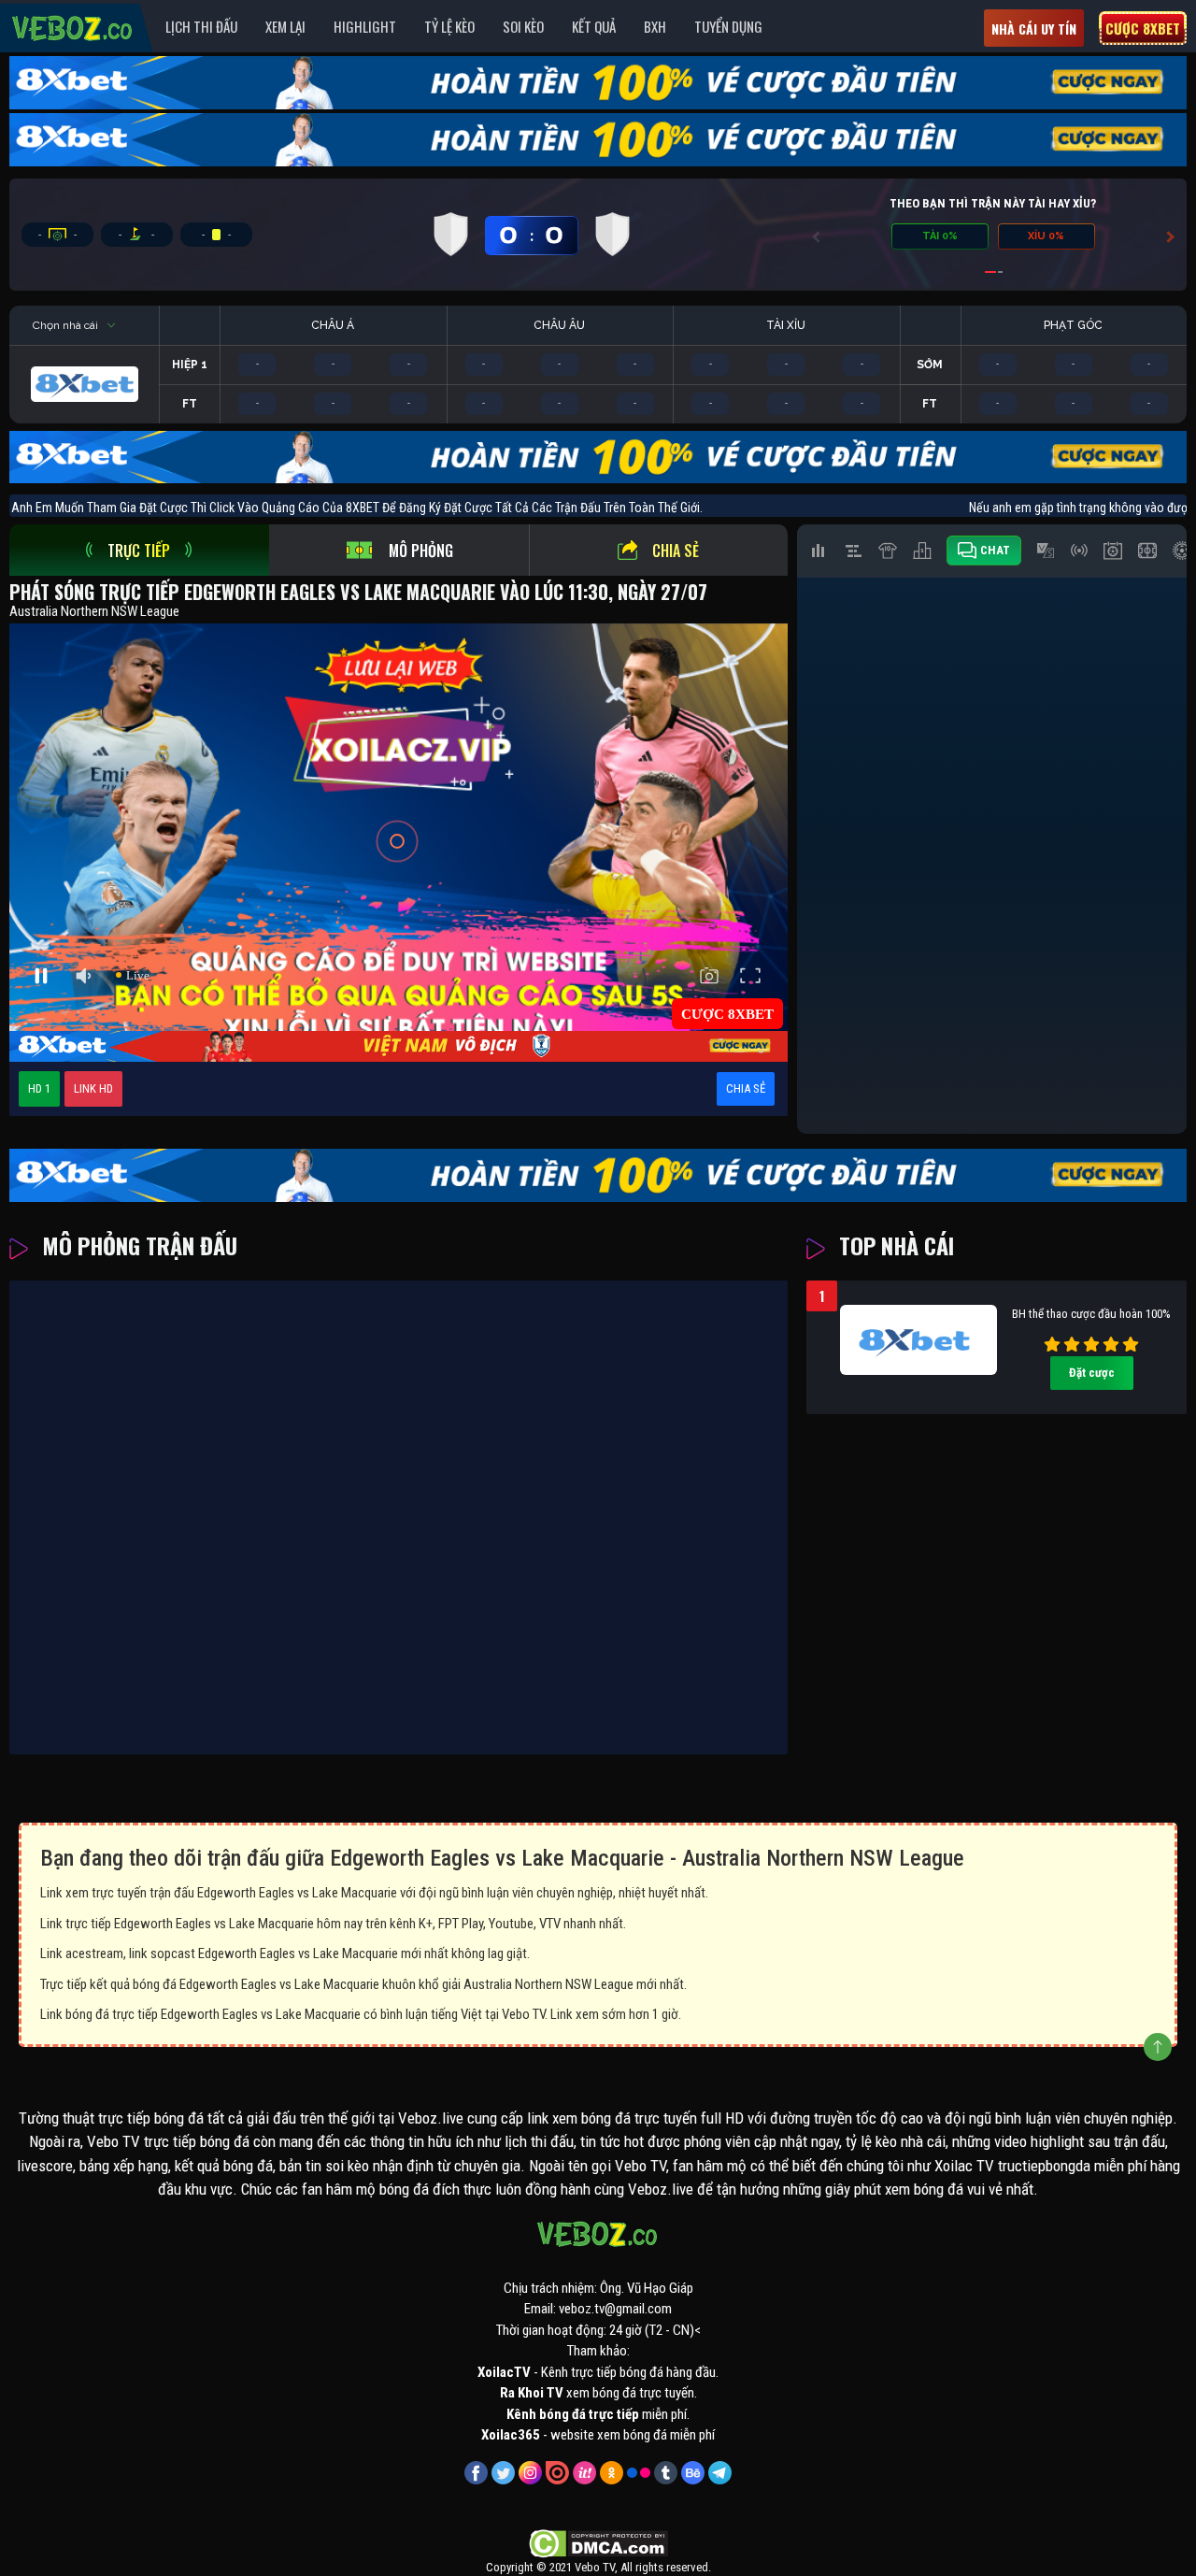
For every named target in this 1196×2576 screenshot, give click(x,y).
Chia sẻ (676, 551)
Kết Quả (594, 26)
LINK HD (93, 1088)
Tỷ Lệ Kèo (449, 26)
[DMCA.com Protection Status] (598, 2542)
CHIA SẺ (746, 1088)
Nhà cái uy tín (1034, 29)
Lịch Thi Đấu (201, 26)
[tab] (139, 550)
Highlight (365, 26)
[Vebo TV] (73, 25)
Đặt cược (1092, 1373)
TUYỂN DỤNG (728, 26)
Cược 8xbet (1143, 28)
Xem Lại (285, 26)
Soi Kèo (523, 26)
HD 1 (39, 1088)
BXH (655, 26)
